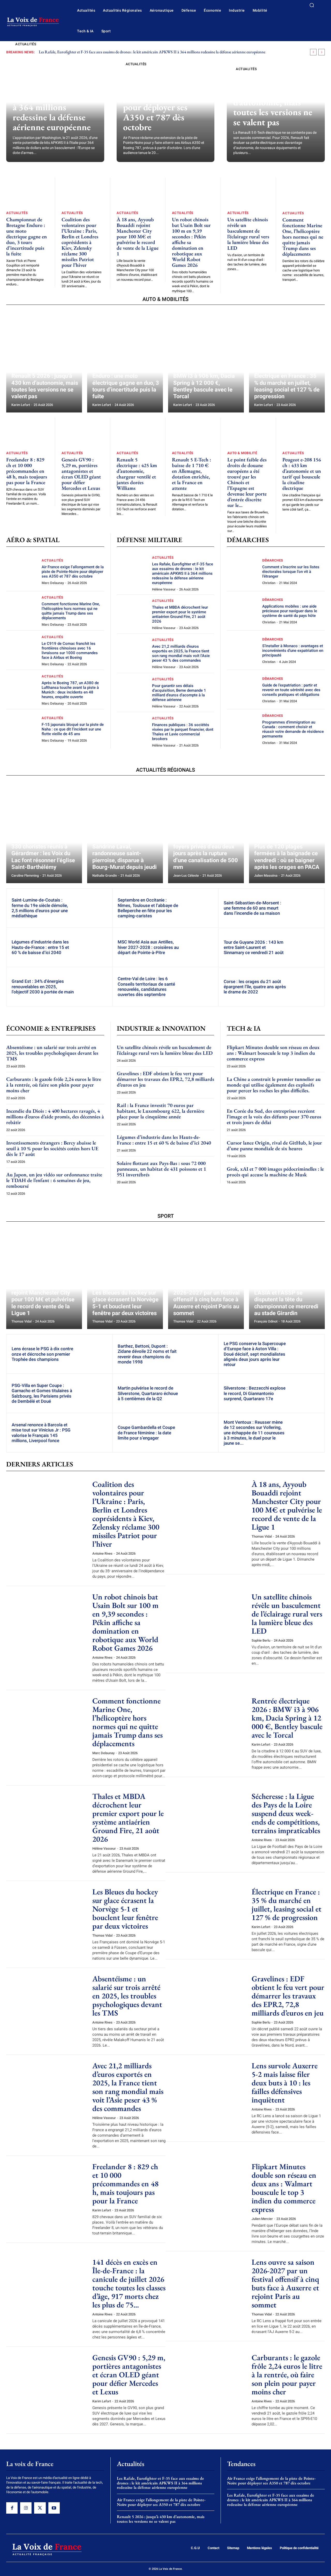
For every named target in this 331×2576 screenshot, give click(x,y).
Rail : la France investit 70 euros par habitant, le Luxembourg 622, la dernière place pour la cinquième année (161, 1111)
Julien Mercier (262, 2219)
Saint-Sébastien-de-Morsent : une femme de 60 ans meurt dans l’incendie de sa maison (253, 908)
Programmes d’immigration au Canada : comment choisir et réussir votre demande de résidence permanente (293, 729)
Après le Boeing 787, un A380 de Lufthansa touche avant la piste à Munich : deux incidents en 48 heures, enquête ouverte (70, 690)
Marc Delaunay (53, 583)
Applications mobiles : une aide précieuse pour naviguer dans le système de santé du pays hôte (290, 611)
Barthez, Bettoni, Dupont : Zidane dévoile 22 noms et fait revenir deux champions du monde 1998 (147, 1354)
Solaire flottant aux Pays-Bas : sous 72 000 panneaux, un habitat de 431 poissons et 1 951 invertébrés (161, 1169)
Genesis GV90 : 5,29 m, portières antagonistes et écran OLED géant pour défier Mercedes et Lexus (81, 474)
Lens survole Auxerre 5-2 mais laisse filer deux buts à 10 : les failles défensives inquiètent (285, 2083)
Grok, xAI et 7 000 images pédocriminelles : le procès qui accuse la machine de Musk (275, 1172)
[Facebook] (12, 2508)
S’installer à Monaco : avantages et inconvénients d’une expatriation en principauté (293, 651)
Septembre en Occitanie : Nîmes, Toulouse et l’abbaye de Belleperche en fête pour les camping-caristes (148, 908)
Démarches (273, 560)
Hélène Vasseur (164, 589)
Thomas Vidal (262, 1536)
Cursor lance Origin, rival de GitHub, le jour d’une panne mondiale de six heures (274, 1146)
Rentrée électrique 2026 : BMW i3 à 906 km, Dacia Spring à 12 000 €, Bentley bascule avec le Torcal (287, 1718)
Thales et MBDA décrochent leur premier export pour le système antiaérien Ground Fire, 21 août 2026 (180, 614)
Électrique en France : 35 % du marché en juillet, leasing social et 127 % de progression (287, 1905)
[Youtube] (54, 2508)
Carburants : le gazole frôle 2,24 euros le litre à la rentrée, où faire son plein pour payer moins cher (54, 1085)
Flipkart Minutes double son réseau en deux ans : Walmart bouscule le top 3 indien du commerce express (273, 1053)
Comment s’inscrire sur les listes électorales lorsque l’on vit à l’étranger (291, 572)
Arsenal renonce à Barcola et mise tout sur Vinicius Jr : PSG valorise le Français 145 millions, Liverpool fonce (41, 1433)
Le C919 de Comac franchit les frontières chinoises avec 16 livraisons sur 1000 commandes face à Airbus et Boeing (70, 651)
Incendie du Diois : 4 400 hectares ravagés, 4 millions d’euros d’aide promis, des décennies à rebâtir (55, 1117)
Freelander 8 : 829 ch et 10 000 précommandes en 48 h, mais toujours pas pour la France (27, 471)
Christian (269, 583)
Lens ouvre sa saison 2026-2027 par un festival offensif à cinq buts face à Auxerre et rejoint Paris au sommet (285, 2283)
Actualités (26, 44)
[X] (40, 2508)
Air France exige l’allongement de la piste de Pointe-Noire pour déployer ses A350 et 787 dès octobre (163, 102)
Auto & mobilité (242, 453)
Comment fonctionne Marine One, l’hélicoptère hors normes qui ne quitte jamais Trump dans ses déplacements (303, 237)
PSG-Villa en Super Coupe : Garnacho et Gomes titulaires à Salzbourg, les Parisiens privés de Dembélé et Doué (42, 1393)
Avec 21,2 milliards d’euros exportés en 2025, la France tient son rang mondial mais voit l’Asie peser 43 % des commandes (181, 653)
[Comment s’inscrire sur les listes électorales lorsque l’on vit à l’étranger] (242, 571)
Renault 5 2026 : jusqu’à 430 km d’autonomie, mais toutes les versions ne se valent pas (273, 102)
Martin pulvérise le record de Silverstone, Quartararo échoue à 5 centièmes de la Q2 (148, 1393)
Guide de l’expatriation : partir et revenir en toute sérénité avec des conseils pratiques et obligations (291, 690)
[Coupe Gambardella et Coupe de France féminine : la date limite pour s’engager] (199, 1433)
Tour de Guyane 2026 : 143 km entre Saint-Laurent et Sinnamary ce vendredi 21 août (254, 947)
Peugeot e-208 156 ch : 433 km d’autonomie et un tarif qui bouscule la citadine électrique (302, 474)
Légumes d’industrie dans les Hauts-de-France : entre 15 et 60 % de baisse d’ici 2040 (40, 947)
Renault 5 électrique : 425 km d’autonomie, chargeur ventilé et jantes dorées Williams (137, 474)
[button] (312, 5)
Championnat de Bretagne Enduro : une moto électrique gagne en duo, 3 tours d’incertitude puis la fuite (27, 237)
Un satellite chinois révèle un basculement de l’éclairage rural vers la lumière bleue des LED (248, 234)
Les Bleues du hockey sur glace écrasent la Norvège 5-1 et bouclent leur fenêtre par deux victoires (125, 1909)
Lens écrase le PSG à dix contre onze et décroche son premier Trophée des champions (42, 1354)
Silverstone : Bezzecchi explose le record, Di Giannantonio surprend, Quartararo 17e (255, 1393)
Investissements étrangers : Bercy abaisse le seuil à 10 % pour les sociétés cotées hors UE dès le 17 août (52, 1148)
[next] (322, 52)
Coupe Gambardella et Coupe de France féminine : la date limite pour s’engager (146, 1433)
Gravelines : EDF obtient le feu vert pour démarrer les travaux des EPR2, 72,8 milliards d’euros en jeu (165, 1079)
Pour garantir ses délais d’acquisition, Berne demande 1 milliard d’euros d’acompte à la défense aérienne (179, 693)
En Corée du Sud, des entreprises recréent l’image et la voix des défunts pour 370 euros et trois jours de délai (274, 1117)
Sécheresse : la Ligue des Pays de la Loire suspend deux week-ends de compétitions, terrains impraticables (286, 1813)
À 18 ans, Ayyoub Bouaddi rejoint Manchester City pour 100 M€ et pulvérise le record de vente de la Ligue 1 (138, 237)
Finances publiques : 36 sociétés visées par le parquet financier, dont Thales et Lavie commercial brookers (183, 732)
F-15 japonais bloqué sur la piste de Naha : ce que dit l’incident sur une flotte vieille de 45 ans (73, 729)
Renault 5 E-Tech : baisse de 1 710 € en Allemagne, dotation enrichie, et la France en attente (191, 474)
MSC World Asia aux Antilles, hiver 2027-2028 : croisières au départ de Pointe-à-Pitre (148, 947)
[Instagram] (26, 2508)
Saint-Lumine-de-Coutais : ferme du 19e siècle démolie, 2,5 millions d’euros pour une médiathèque (40, 908)
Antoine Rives (102, 1553)
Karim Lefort (261, 1744)
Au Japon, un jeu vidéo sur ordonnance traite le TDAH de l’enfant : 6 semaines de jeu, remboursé (54, 1180)
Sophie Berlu (261, 1640)
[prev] (313, 52)
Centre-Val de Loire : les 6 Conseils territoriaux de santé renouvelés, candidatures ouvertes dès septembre (146, 987)
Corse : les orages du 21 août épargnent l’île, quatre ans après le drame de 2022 (255, 987)
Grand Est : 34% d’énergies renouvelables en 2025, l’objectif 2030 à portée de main (43, 987)
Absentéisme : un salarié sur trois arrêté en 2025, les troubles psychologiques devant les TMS (52, 1053)
